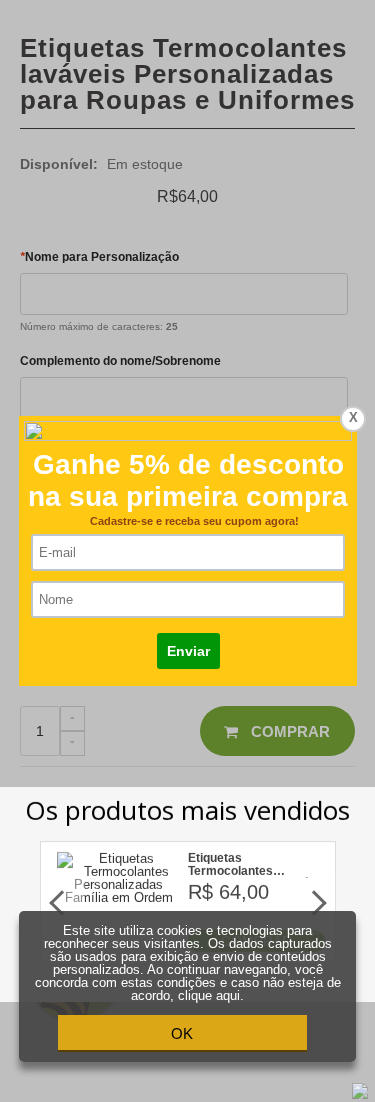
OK (182, 1033)
